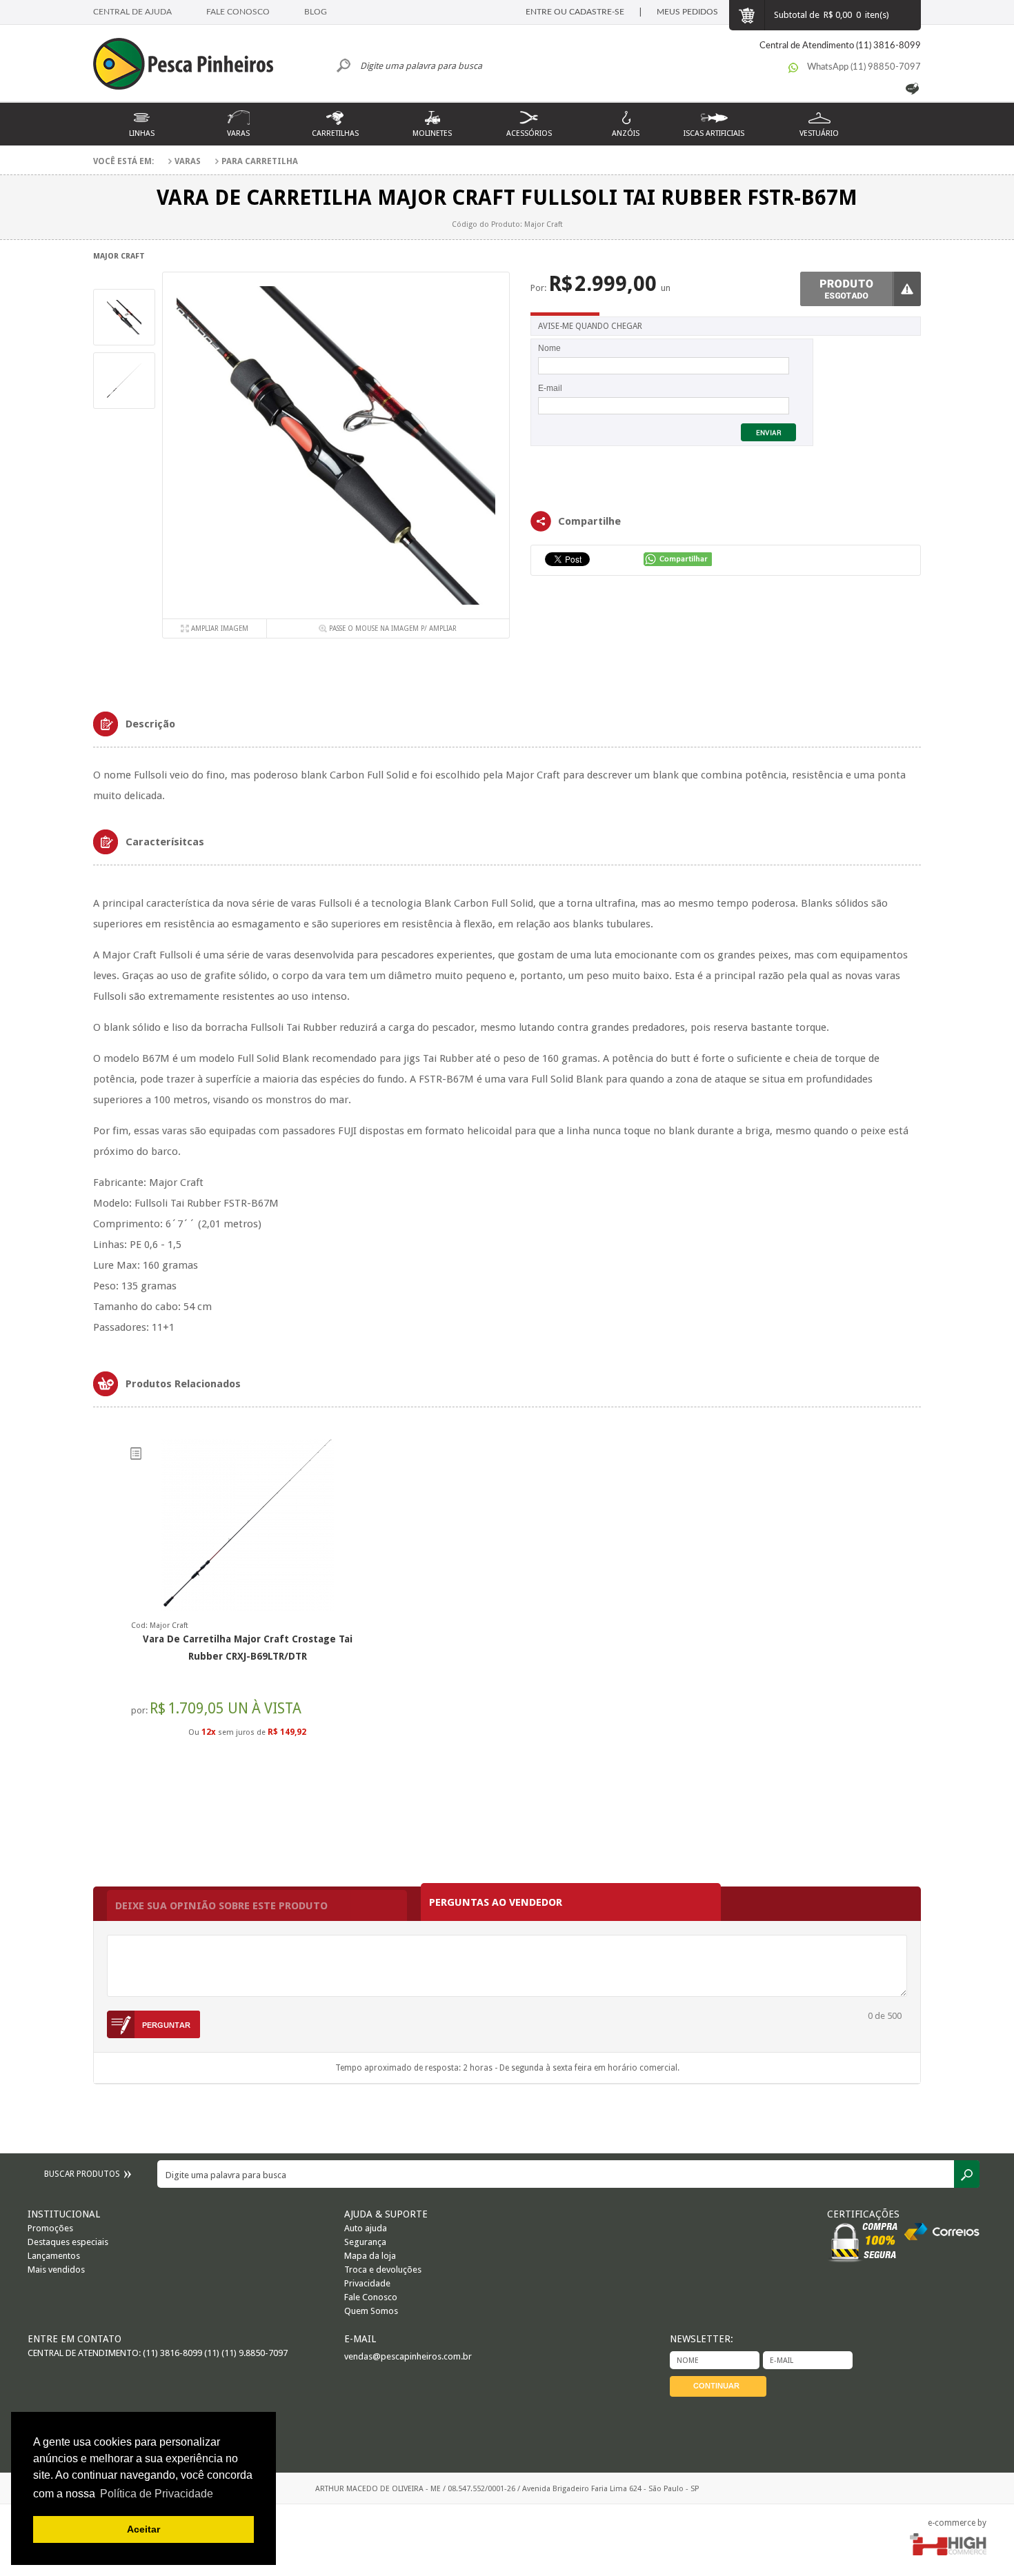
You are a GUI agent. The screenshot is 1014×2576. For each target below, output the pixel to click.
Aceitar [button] (143, 2529)
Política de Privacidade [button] (157, 2494)
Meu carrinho (746, 15)
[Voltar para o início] (190, 66)
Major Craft (119, 256)
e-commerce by (957, 2523)
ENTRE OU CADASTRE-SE (575, 12)
